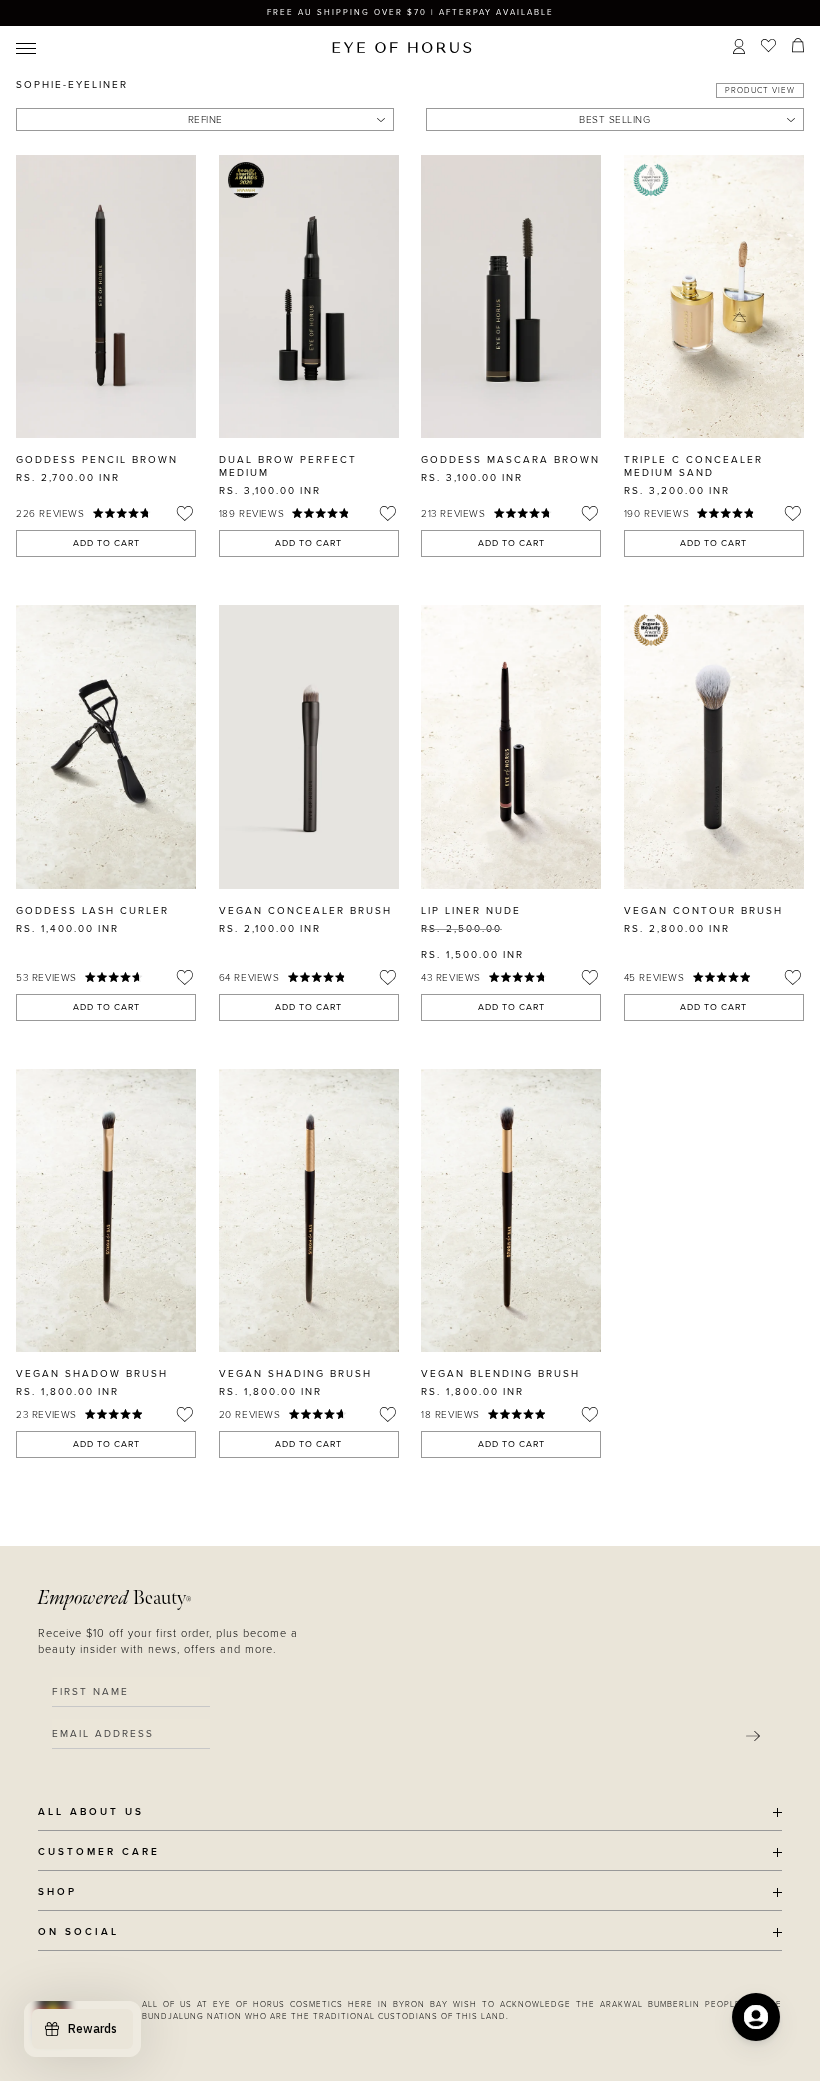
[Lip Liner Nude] (511, 746)
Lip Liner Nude (471, 911)
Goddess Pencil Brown (97, 460)
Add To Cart (106, 543)
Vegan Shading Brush (295, 1374)
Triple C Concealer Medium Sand (693, 466)
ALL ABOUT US (91, 1812)
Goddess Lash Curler (92, 911)
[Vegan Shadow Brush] (106, 1210)
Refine (205, 120)
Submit (753, 1736)
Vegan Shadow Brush (92, 1374)
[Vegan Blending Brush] (511, 1210)
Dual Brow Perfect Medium (288, 466)
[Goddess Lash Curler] (106, 746)
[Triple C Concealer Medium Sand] (714, 296)
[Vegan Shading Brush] (309, 1210)
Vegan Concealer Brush (305, 911)
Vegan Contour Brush (703, 911)
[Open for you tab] (756, 2017)
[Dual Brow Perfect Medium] (309, 296)
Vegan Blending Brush (500, 1374)
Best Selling (614, 120)
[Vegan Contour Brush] (714, 746)
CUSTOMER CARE (99, 1852)
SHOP (57, 1892)
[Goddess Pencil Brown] (106, 296)
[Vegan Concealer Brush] (309, 746)
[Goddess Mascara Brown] (511, 296)
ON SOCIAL (78, 1932)
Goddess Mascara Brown (510, 460)
